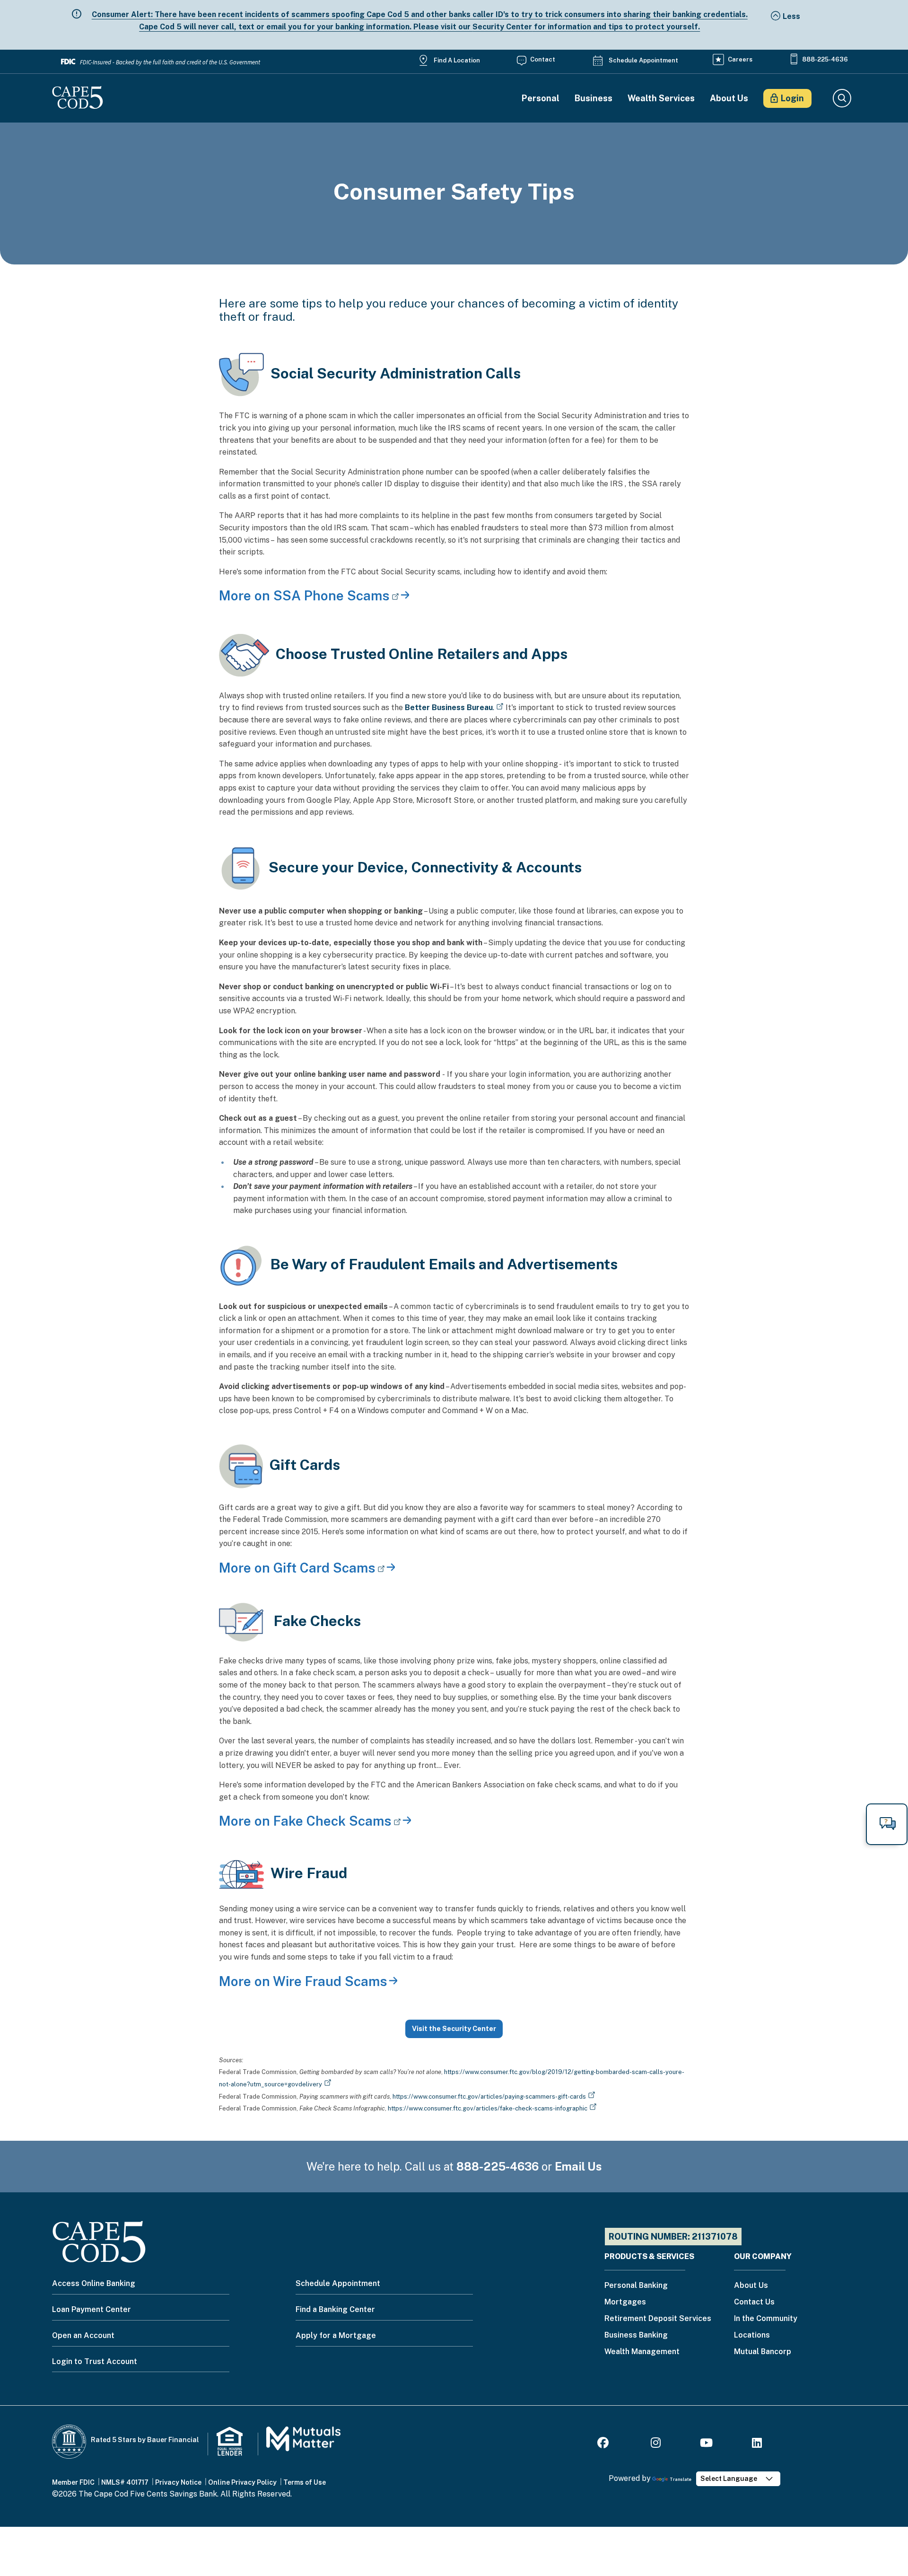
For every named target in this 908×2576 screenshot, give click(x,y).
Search (842, 98)
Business (594, 98)
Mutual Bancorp (763, 2352)
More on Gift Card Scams (297, 1568)
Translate (681, 2479)
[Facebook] (604, 2444)
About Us (729, 98)
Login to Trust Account (95, 2361)
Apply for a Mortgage (336, 2335)
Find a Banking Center (335, 2309)
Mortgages (625, 2302)
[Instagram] (656, 2444)
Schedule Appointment (643, 60)
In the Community (766, 2319)
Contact (543, 59)
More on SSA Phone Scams (304, 595)
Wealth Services (661, 98)
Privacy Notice (178, 2482)
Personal (541, 98)
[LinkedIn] (757, 2444)
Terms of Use (305, 2482)
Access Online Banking (94, 2283)
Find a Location (457, 60)
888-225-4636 (825, 59)
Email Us (578, 2166)
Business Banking (636, 2335)
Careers (740, 59)
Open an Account (83, 2335)
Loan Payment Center (92, 2309)
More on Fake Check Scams (305, 1821)
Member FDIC (73, 2482)
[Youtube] (706, 2444)
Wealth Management (642, 2352)
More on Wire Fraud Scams (303, 1981)
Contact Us (754, 2302)
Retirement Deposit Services (658, 2319)
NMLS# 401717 (125, 2482)
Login (792, 98)
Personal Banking (636, 2286)
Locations (752, 2335)
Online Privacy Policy (242, 2482)
